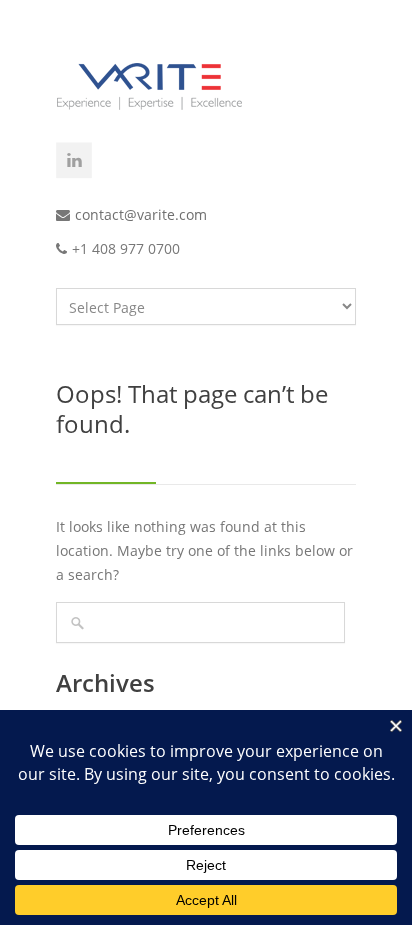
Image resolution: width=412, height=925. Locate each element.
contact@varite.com (141, 214)
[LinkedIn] (74, 160)
